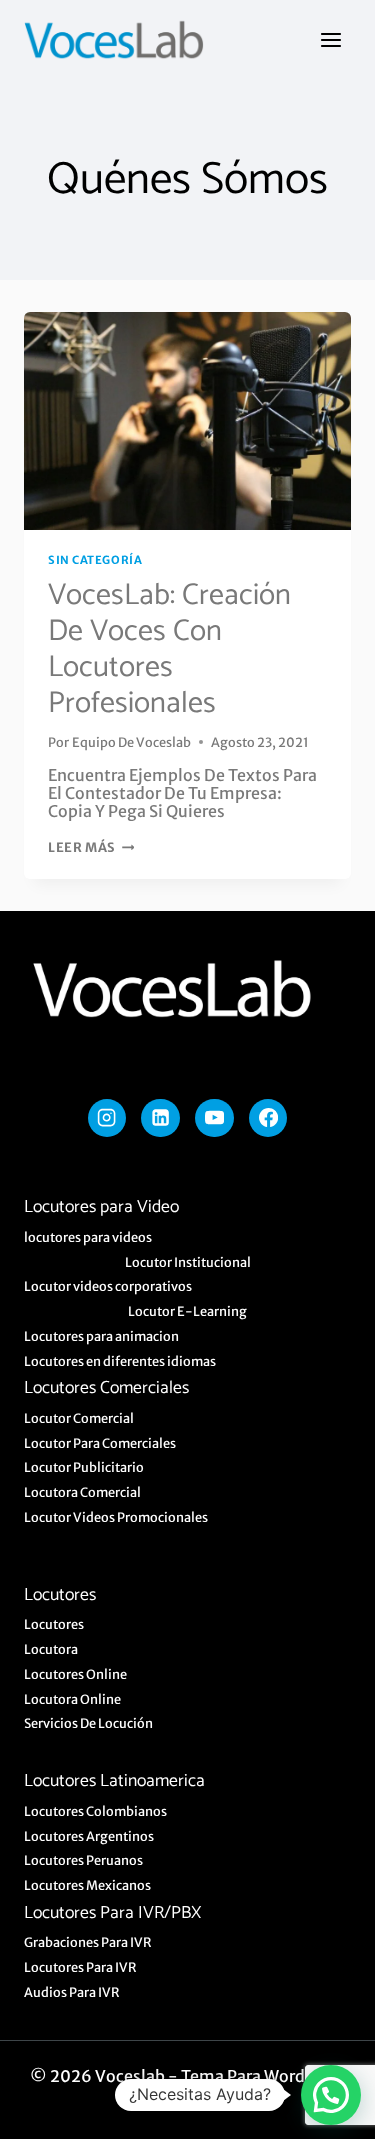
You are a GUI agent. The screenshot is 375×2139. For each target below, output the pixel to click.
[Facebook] (268, 1118)
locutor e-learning (187, 1311)
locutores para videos (88, 1237)
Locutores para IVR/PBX (112, 1913)
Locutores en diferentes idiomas (120, 1361)
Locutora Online (72, 1699)
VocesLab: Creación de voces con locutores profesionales (169, 649)
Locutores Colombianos (95, 1811)
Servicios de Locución (88, 1723)
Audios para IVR (72, 1992)
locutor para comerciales (100, 1443)
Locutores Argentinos (89, 1836)
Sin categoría (95, 560)
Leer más (91, 847)
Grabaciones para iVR (88, 1942)
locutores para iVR (80, 1967)
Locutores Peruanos (83, 1860)
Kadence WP (202, 2094)
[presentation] (187, 421)
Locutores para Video (101, 1207)
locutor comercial (79, 1418)
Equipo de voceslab (131, 742)
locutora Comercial (82, 1492)
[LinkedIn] (160, 1118)
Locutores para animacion (101, 1336)
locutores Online (75, 1674)
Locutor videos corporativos (108, 1286)
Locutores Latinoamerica (114, 1781)
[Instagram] (107, 1118)
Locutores (60, 1595)
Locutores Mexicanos (87, 1885)
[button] (331, 2095)
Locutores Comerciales (106, 1388)
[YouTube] (214, 1118)
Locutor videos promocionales (116, 1517)
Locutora (51, 1649)
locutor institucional (188, 1262)
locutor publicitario (84, 1467)
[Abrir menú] (330, 39)
